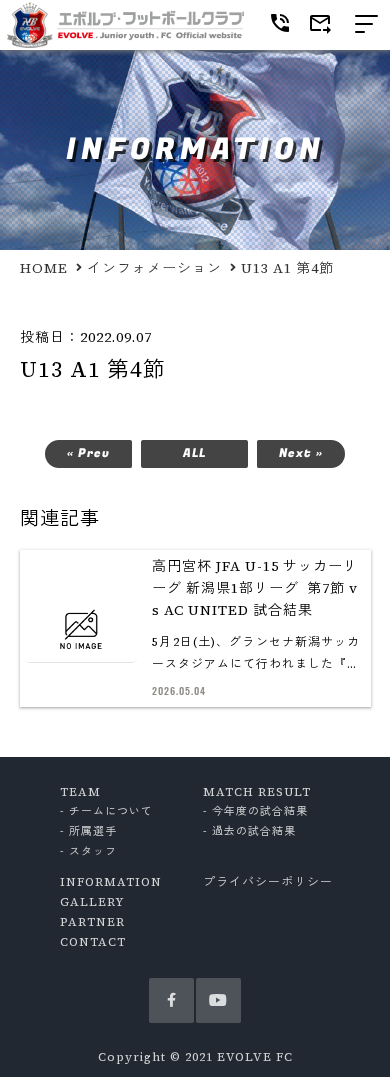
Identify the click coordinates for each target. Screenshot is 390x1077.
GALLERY (92, 902)
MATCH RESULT (257, 792)
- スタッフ (88, 851)
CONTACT (93, 942)
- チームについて (106, 811)
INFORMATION (111, 882)
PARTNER (92, 922)
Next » (301, 453)
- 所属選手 (88, 831)
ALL (194, 453)
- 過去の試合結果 (249, 831)
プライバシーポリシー (268, 882)
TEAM (80, 792)
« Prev (88, 453)
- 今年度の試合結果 (255, 811)
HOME (44, 268)
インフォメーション (154, 268)
